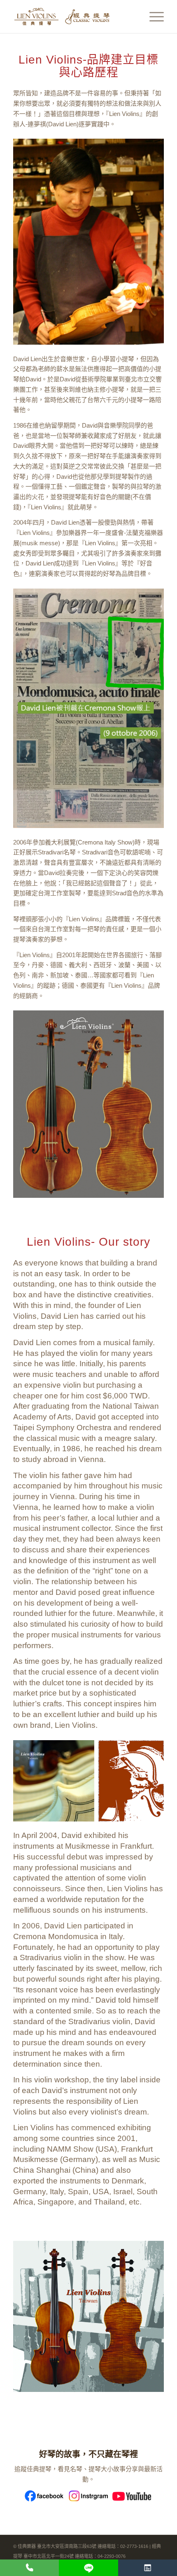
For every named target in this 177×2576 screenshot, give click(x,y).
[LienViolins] (73, 17)
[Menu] (153, 17)
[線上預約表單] (148, 2568)
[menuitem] (153, 17)
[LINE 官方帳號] (88, 2568)
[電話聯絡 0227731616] (29, 2568)
